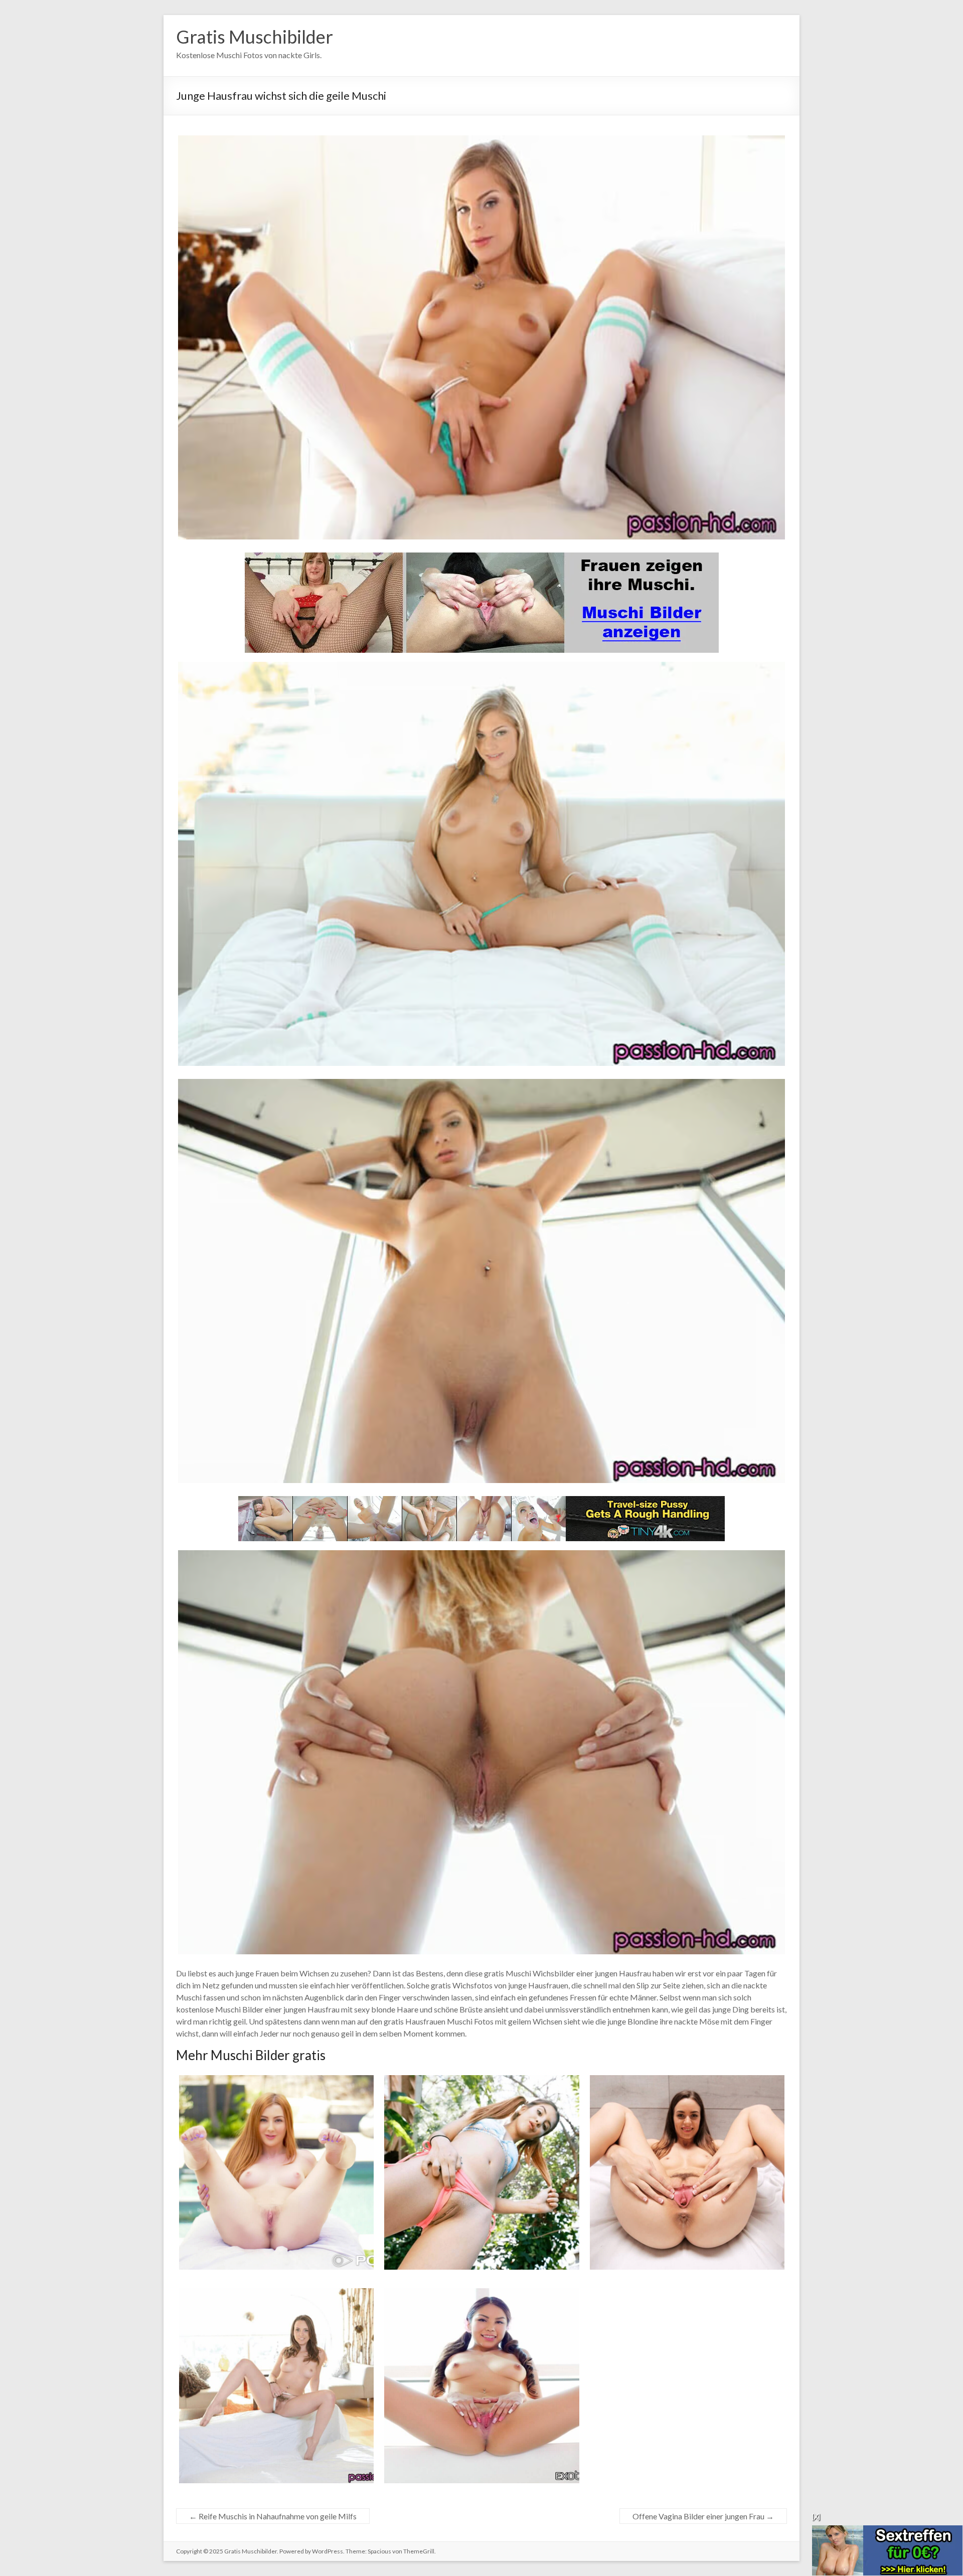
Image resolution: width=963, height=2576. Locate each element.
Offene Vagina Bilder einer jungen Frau (703, 2516)
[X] (816, 2517)
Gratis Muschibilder (255, 37)
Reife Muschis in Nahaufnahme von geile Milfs (273, 2516)
